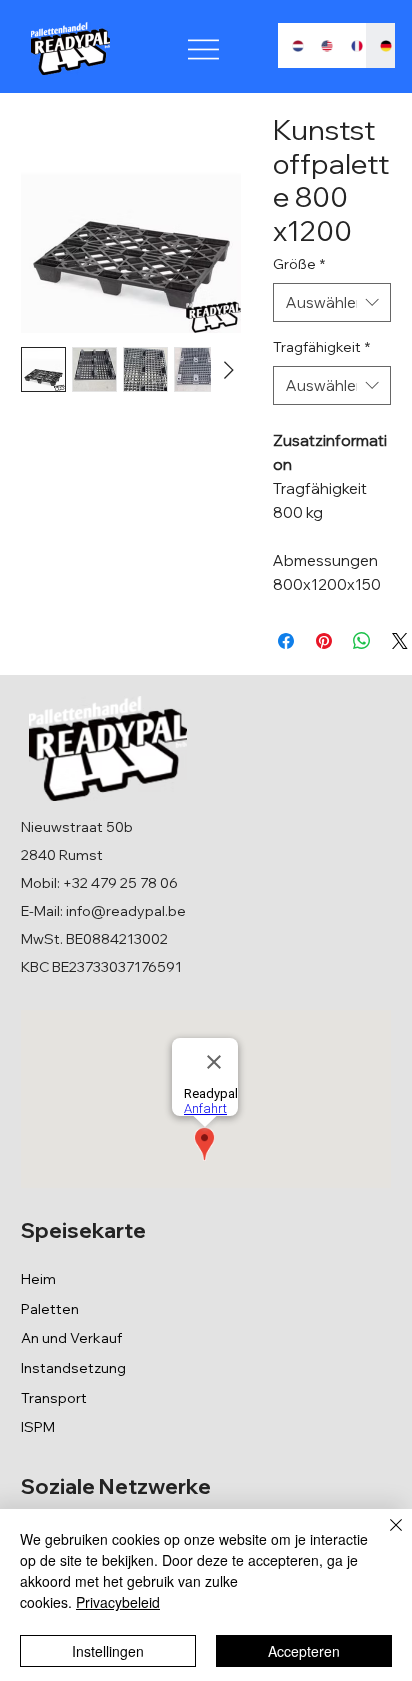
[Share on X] (400, 641)
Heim (38, 1279)
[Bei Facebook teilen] (286, 641)
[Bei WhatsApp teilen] (362, 641)
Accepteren (304, 1651)
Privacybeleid (118, 1602)
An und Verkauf (71, 1338)
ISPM (38, 1427)
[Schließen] (384, 1537)
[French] (351, 45)
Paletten (50, 1309)
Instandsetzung (73, 1368)
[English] (321, 45)
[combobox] (332, 302)
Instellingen (108, 1651)
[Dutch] (292, 45)
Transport (54, 1398)
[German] (380, 45)
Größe (299, 264)
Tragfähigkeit (321, 347)
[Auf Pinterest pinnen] (324, 641)
